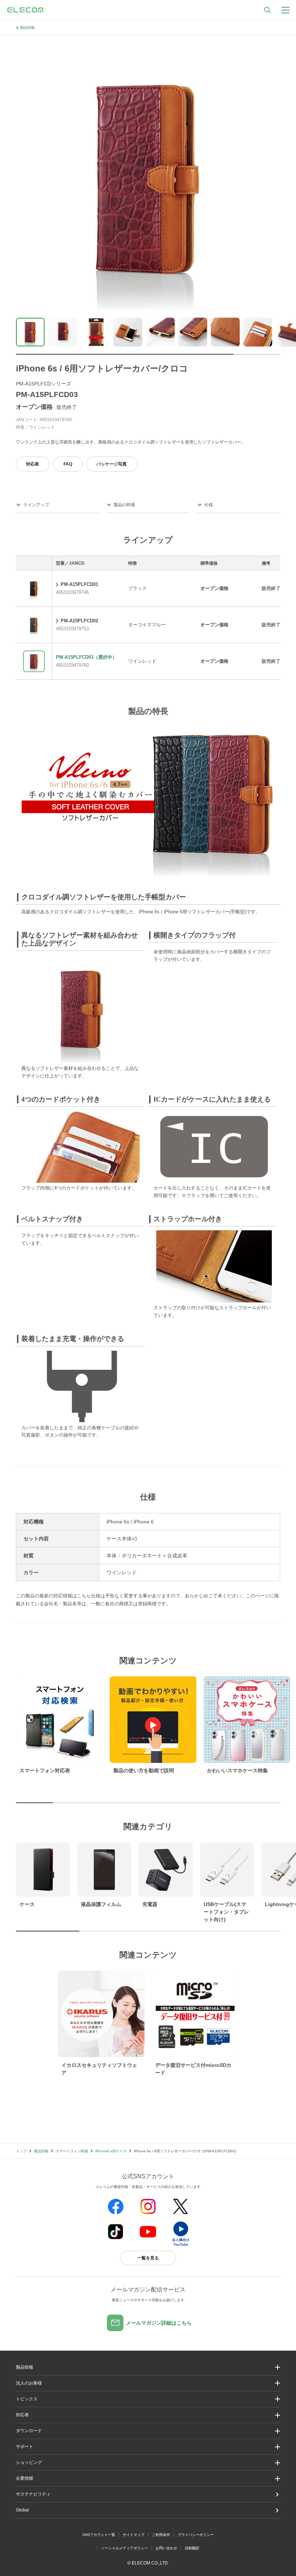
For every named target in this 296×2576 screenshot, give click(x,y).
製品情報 (27, 28)
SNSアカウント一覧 (99, 2535)
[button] (148, 2399)
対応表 (32, 464)
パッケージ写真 (112, 464)
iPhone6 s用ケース (111, 2151)
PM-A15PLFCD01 (79, 584)
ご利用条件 (161, 2535)
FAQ (68, 464)
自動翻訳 (192, 2548)
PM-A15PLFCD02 (79, 621)
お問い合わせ (166, 2548)
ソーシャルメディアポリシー (125, 2548)
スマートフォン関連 (72, 2151)
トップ (21, 2151)
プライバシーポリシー (196, 2535)
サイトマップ (134, 2535)
